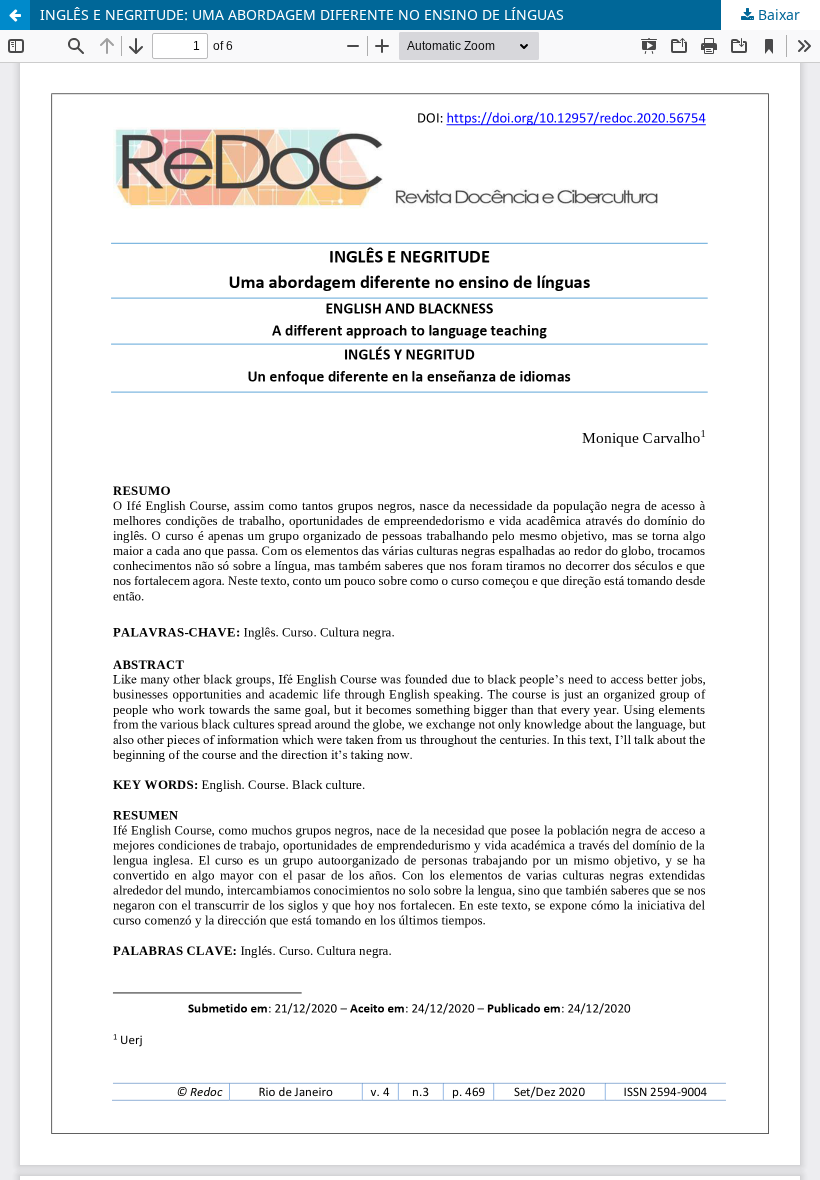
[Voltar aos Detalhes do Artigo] (15, 15)
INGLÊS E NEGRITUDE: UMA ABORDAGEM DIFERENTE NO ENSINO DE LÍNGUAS (302, 14)
